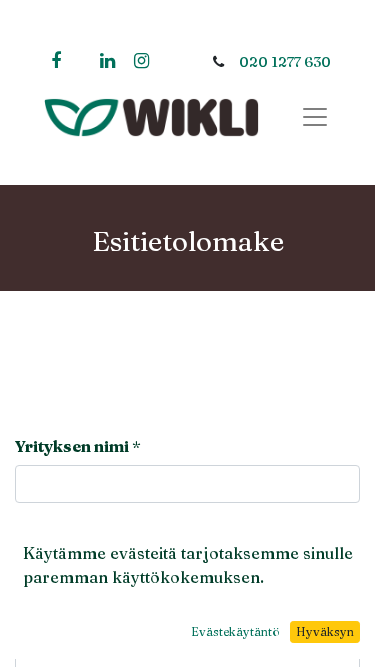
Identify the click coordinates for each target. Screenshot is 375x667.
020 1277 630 (285, 62)
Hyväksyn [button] (325, 631)
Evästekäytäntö (235, 631)
